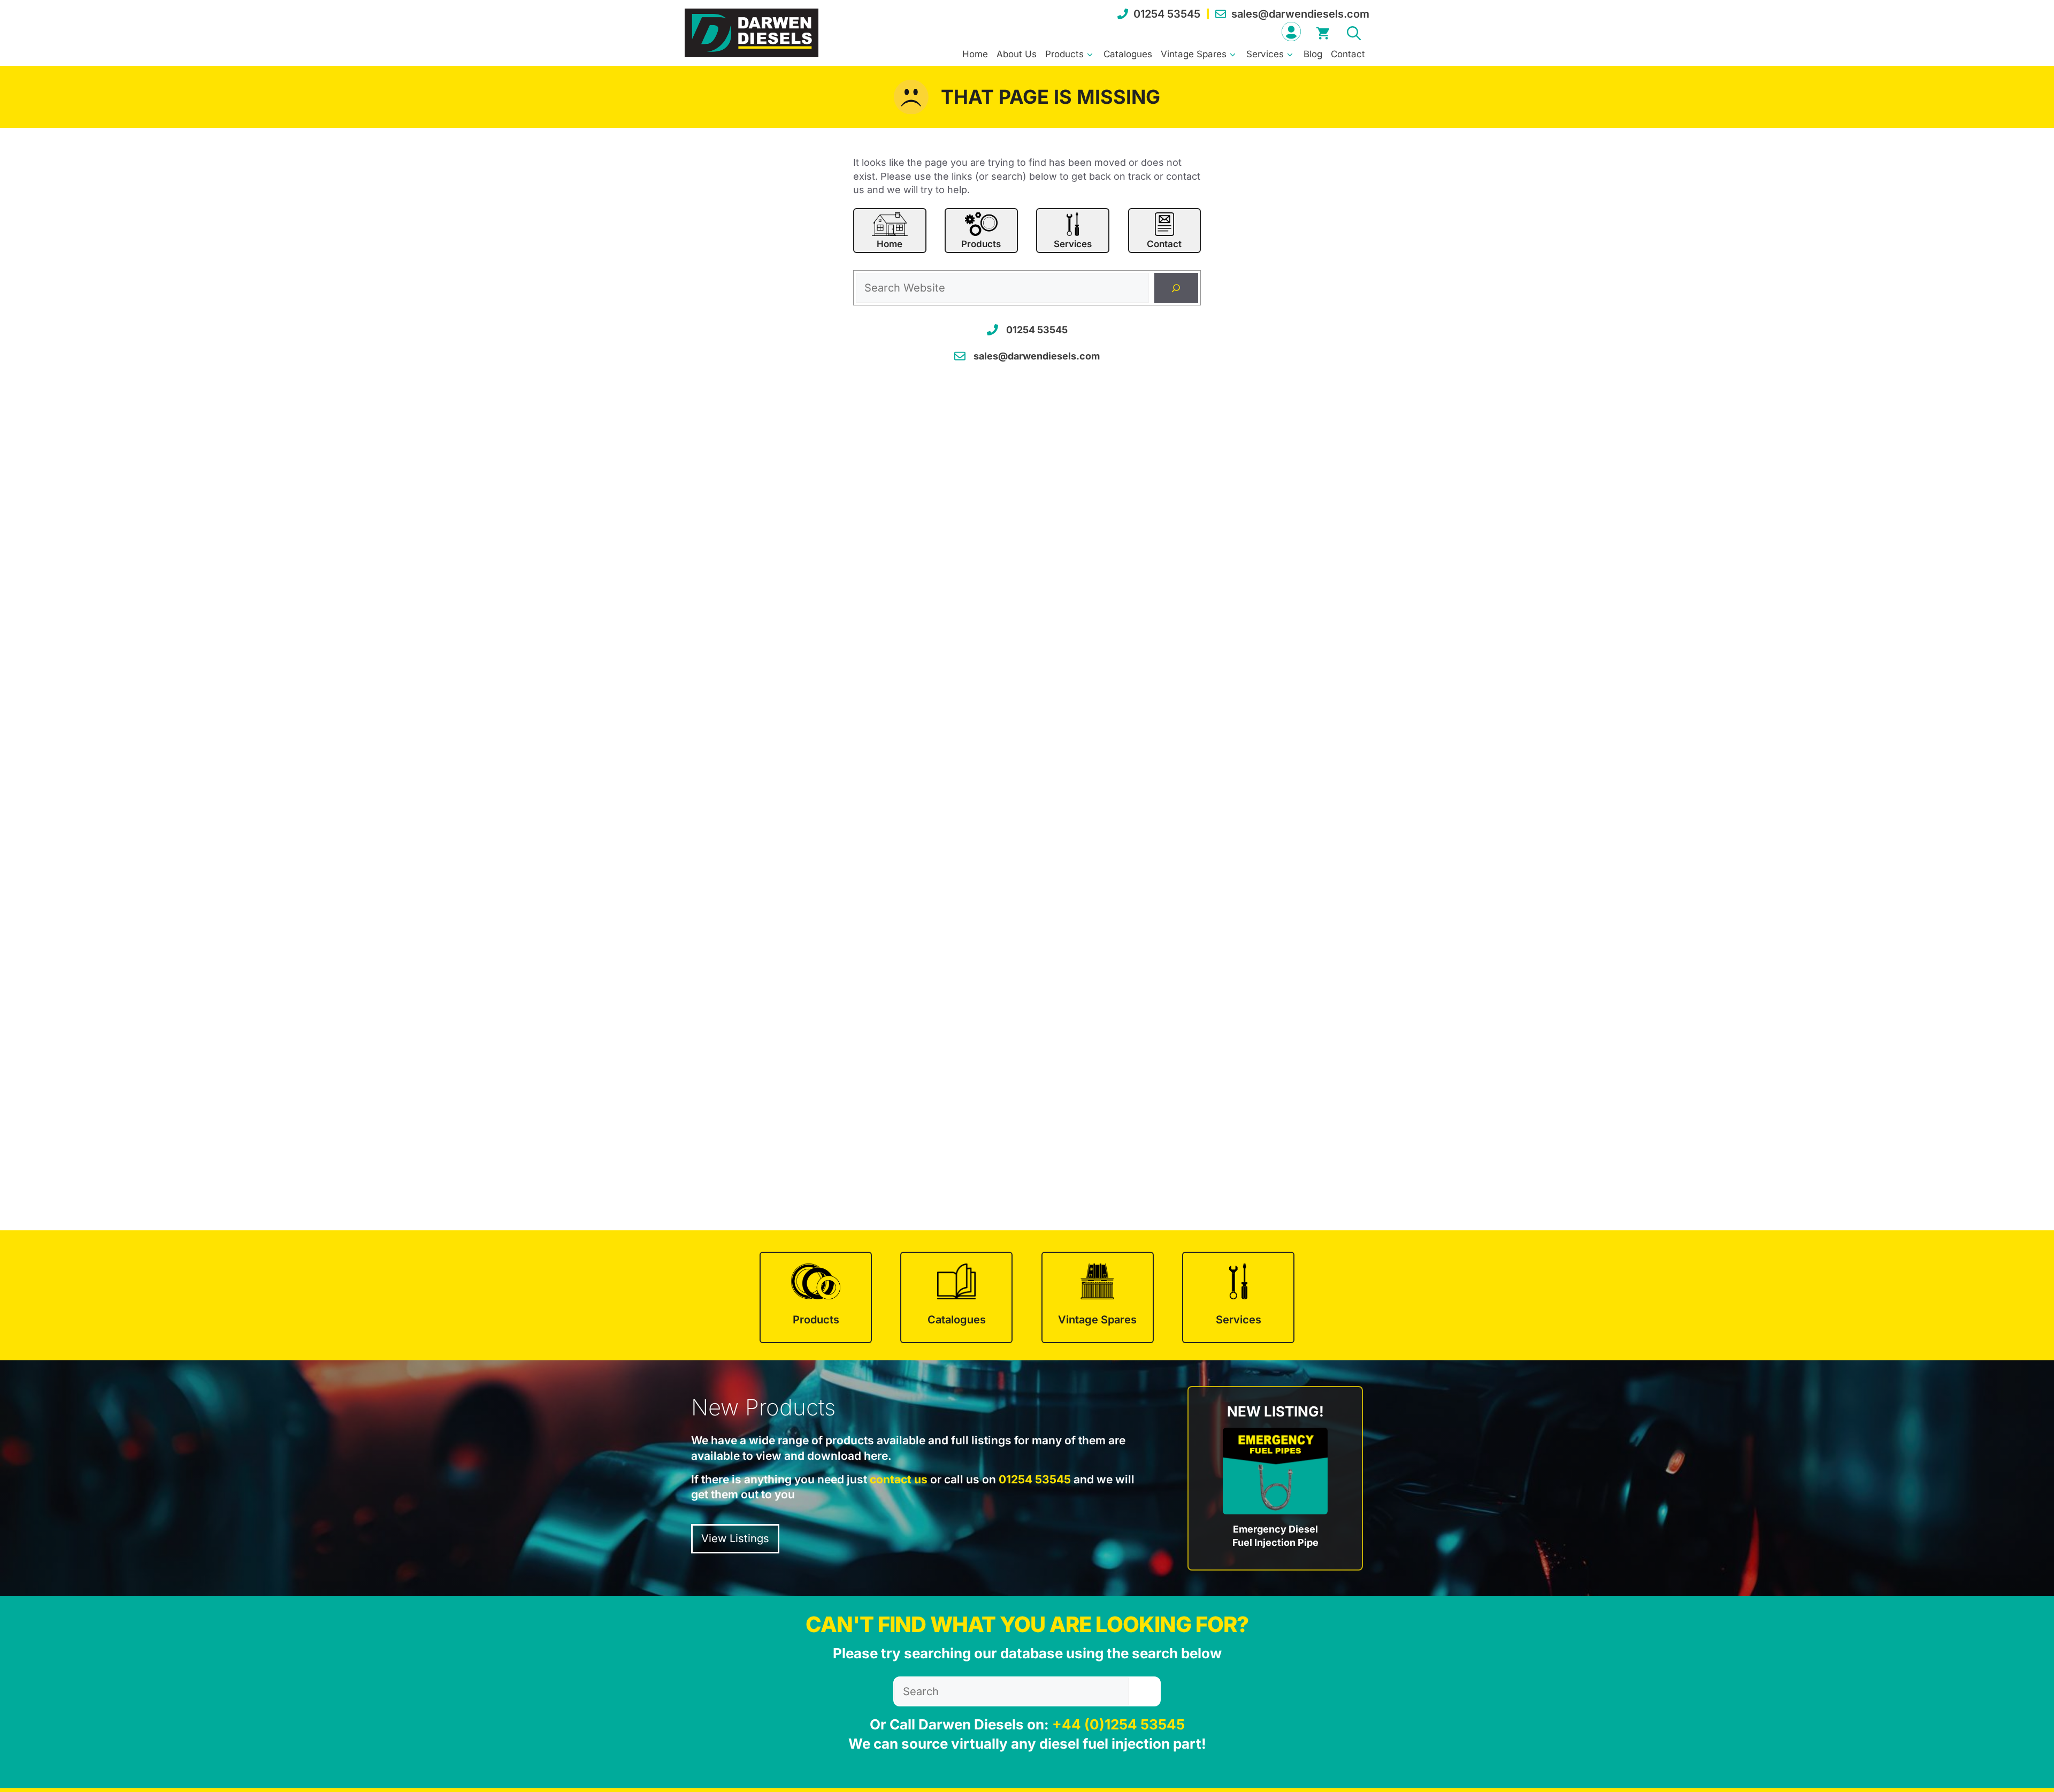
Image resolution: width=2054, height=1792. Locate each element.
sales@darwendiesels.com (1300, 14)
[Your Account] (1291, 32)
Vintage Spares (1194, 54)
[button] (1354, 32)
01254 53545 (1167, 14)
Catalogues (1128, 54)
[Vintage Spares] (1098, 1297)
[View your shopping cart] (1323, 32)
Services (1265, 54)
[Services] (1238, 1297)
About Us (1017, 54)
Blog (1313, 54)
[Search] (1176, 288)
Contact (1348, 54)
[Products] (816, 1297)
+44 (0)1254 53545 (1118, 1724)
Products (1064, 54)
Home (975, 54)
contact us (899, 1479)
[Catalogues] (956, 1297)
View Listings (735, 1538)
